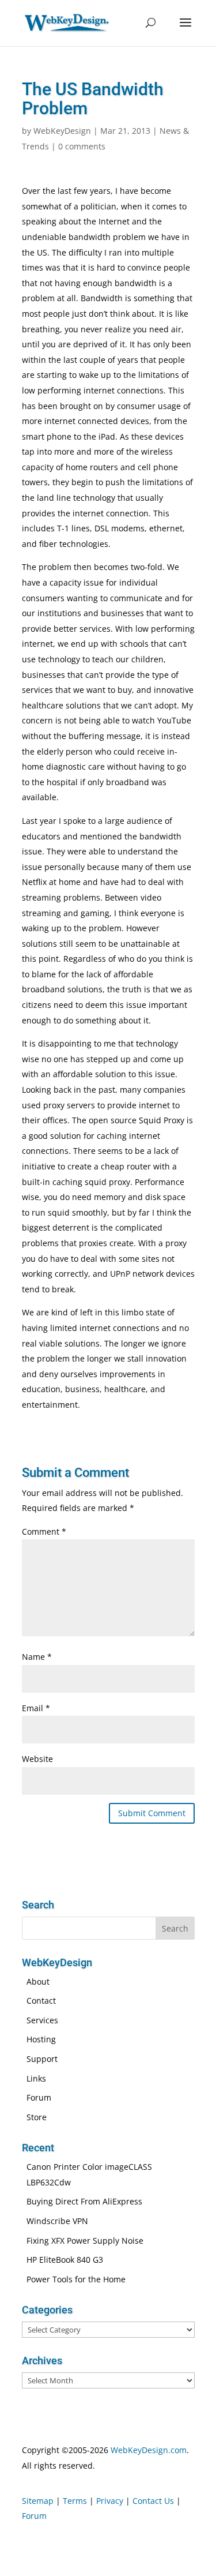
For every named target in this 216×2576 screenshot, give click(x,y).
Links (36, 2078)
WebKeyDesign (62, 131)
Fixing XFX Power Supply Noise (85, 2241)
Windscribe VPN (57, 2221)
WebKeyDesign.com (149, 2450)
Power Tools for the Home (76, 2279)
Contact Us (153, 2501)
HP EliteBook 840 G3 (65, 2260)
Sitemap (38, 2501)
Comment (44, 1531)
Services (42, 2020)
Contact (41, 2001)
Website (37, 1759)
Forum (39, 2097)
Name (37, 1657)
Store (37, 2117)
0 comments (82, 146)
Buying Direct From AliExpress (84, 2201)
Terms (75, 2501)
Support (42, 2059)
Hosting (41, 2039)
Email (36, 1708)
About (38, 1981)
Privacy (110, 2501)
